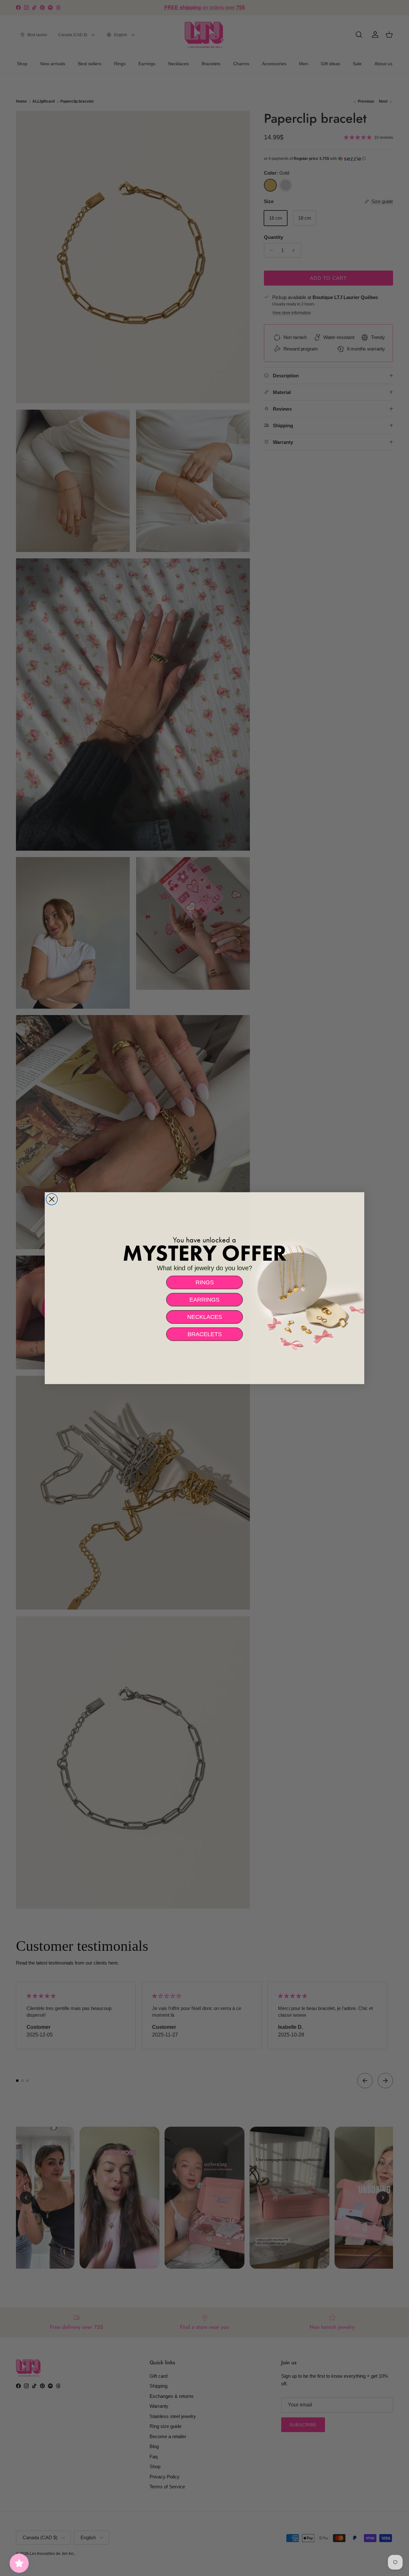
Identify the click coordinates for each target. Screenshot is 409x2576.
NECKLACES (205, 1317)
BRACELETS (205, 1334)
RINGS (205, 1282)
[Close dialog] (52, 1199)
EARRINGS (204, 1300)
